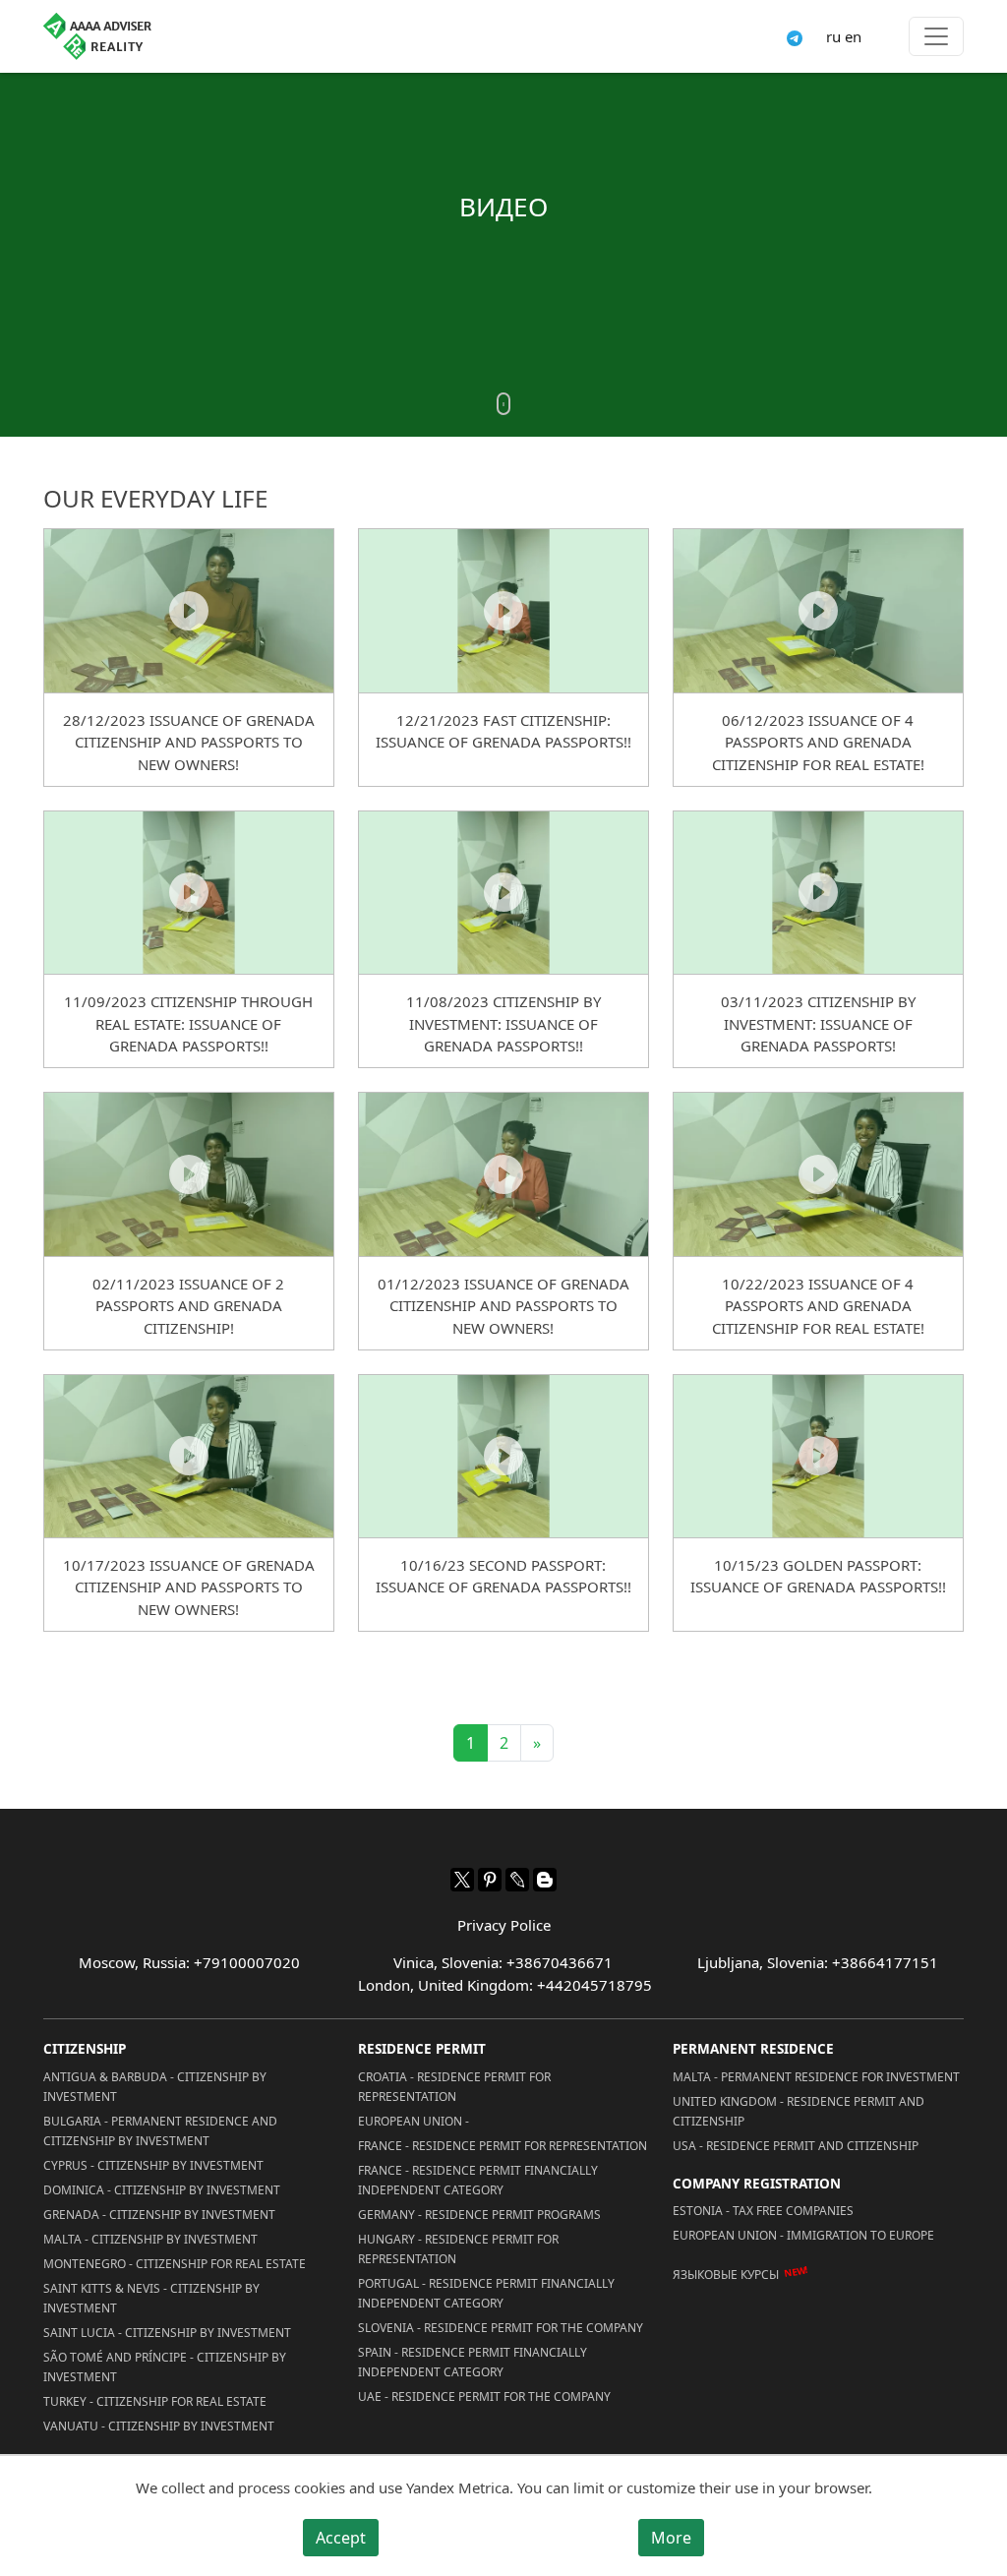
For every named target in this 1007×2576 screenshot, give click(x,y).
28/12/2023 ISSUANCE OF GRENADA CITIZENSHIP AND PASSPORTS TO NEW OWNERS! (189, 742)
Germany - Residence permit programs (479, 2215)
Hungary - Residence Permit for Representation (458, 2249)
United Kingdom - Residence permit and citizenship (799, 2111)
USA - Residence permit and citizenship (796, 2146)
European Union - (414, 2121)
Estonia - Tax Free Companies (763, 2211)
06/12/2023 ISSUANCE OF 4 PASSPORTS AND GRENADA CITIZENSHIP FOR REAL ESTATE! (818, 742)
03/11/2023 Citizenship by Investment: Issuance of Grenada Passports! (818, 1023)
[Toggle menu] (936, 36)
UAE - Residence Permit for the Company (484, 2396)
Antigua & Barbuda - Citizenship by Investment (155, 2087)
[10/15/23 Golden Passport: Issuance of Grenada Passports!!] (818, 1456)
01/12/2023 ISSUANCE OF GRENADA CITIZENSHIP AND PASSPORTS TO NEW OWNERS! (503, 1306)
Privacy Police (504, 1925)
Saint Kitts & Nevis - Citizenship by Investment (151, 2298)
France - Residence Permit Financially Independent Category (478, 2180)
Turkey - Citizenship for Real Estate (155, 2401)
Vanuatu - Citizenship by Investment (159, 2426)
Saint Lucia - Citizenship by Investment (167, 2333)
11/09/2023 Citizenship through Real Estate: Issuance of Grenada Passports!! (188, 1023)
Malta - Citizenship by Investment (150, 2239)
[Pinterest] (490, 1880)
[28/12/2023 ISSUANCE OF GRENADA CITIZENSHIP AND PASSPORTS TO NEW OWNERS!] (189, 610)
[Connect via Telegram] (795, 36)
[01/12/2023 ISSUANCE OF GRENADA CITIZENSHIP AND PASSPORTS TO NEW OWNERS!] (503, 1173)
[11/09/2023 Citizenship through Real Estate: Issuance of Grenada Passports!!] (189, 892)
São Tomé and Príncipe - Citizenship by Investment (165, 2367)
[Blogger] (545, 1880)
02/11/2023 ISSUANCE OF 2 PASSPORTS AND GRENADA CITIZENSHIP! (188, 1306)
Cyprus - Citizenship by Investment (153, 2165)
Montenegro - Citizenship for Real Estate (175, 2264)
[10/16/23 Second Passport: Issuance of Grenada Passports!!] (503, 1456)
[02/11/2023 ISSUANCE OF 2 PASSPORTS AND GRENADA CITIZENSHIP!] (189, 1173)
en (853, 36)
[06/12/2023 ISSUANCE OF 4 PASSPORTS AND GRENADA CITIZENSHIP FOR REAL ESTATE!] (818, 610)
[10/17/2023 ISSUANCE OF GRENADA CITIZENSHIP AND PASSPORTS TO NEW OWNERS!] (189, 1456)
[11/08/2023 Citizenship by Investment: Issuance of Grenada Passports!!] (503, 892)
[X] (462, 1880)
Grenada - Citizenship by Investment (159, 2215)
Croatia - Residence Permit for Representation (454, 2087)
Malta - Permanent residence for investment (816, 2077)
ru (833, 36)
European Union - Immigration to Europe (803, 2235)
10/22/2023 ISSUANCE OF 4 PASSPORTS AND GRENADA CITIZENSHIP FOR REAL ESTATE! (818, 1306)
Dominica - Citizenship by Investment (162, 2190)
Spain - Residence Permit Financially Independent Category (473, 2362)
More (671, 2538)
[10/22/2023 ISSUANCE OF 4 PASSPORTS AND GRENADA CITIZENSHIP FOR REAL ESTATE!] (818, 1173)
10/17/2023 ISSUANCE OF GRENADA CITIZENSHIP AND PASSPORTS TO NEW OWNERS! (189, 1587)
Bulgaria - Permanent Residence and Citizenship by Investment (160, 2131)
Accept (341, 2538)
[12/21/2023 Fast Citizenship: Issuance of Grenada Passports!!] (503, 610)
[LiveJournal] (517, 1880)
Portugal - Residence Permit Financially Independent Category (486, 2293)
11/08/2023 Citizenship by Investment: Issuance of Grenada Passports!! (503, 1023)
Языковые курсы (726, 2274)
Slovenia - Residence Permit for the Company (501, 2328)
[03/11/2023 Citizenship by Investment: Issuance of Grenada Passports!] (818, 892)
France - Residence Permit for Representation (503, 2146)
